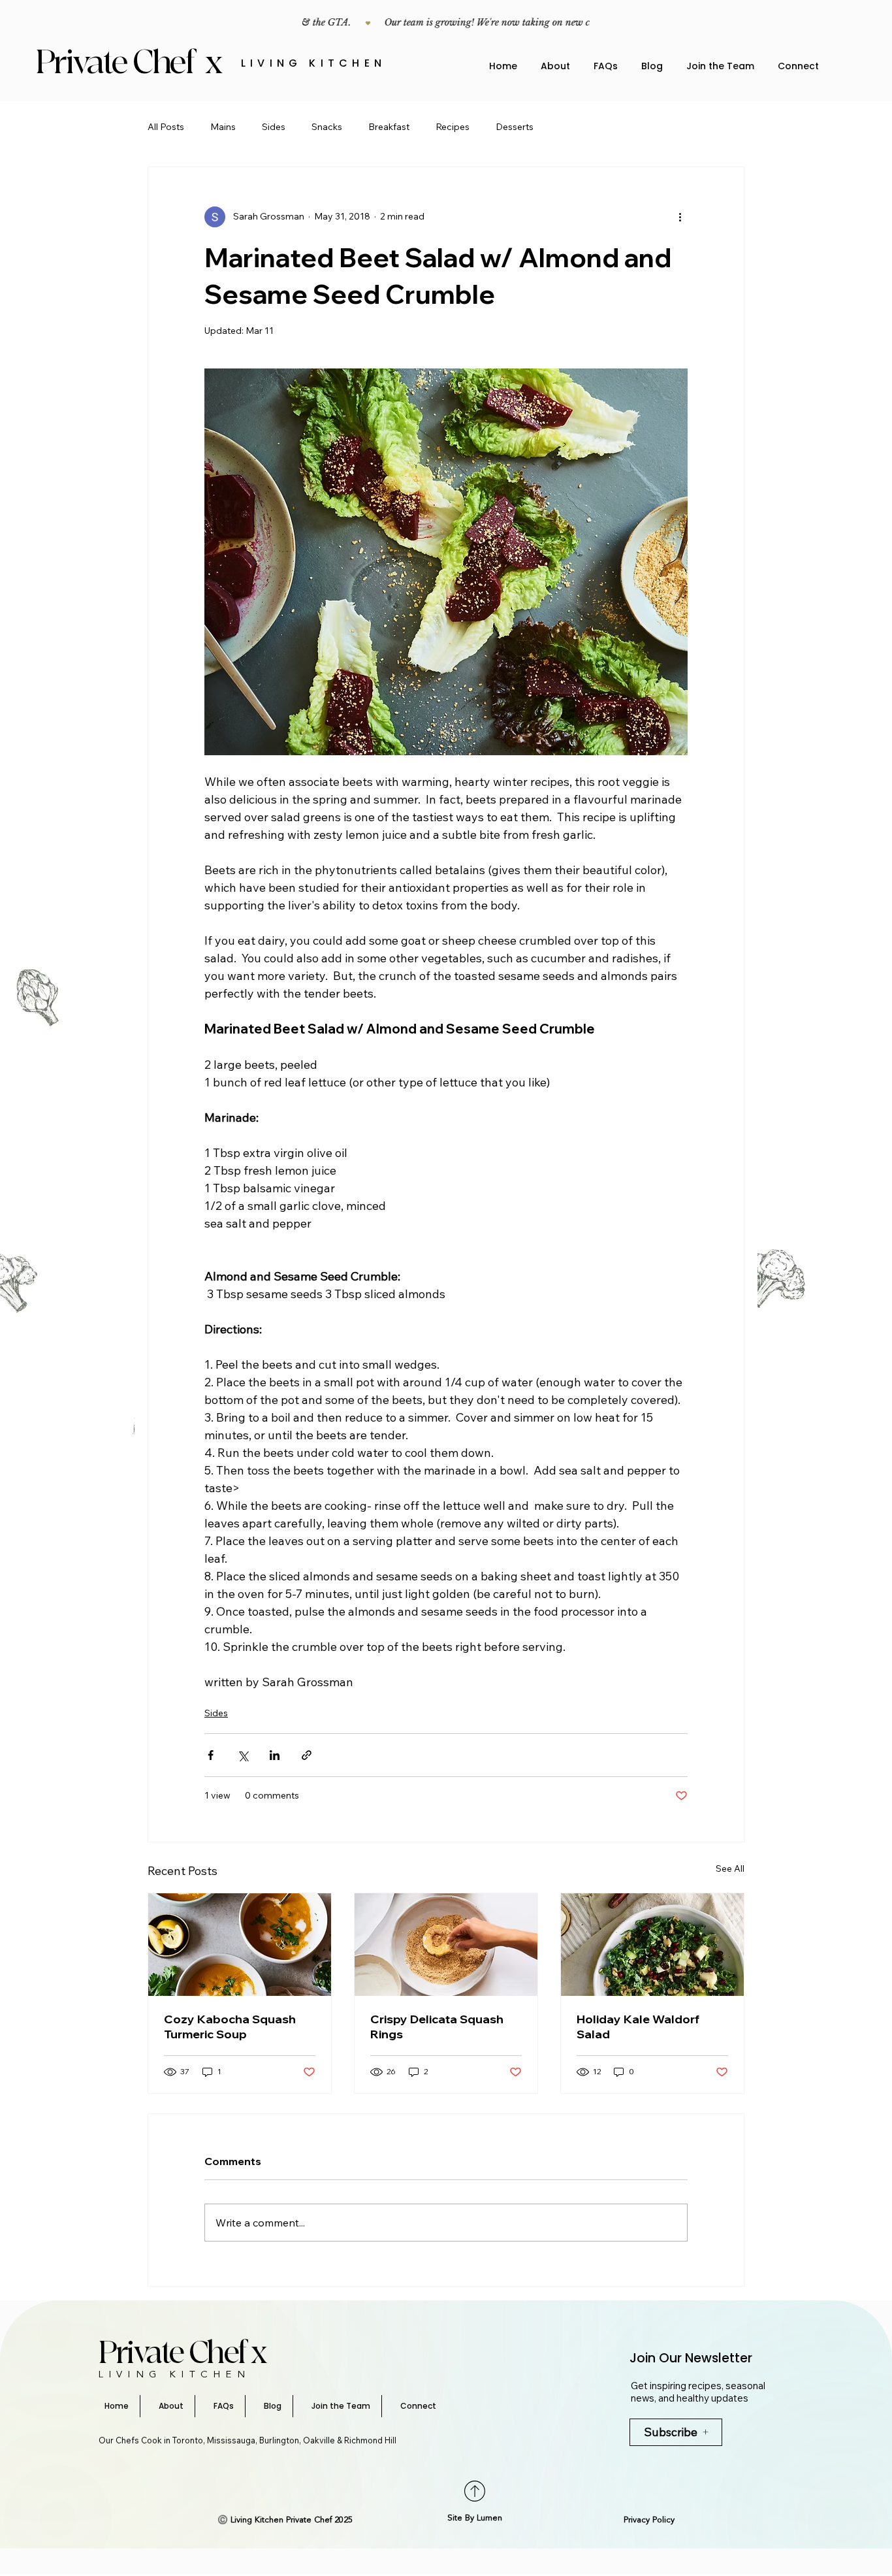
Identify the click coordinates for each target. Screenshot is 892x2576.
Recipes (453, 127)
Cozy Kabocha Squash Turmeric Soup (230, 2027)
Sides (274, 127)
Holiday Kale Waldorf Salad (638, 2027)
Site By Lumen (475, 2518)
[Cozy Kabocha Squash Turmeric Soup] (240, 1945)
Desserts (515, 127)
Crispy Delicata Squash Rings (437, 2027)
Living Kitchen (313, 63)
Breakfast (389, 127)
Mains (223, 127)
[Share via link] (307, 1755)
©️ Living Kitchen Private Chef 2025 (285, 2520)
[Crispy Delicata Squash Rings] (446, 1945)
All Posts (166, 127)
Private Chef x (132, 63)
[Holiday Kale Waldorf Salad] (652, 1945)
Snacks (327, 127)
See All (730, 1868)
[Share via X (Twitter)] (243, 1755)
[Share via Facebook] (211, 1755)
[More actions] (680, 217)
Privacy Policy (649, 2520)
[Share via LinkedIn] (275, 1755)
